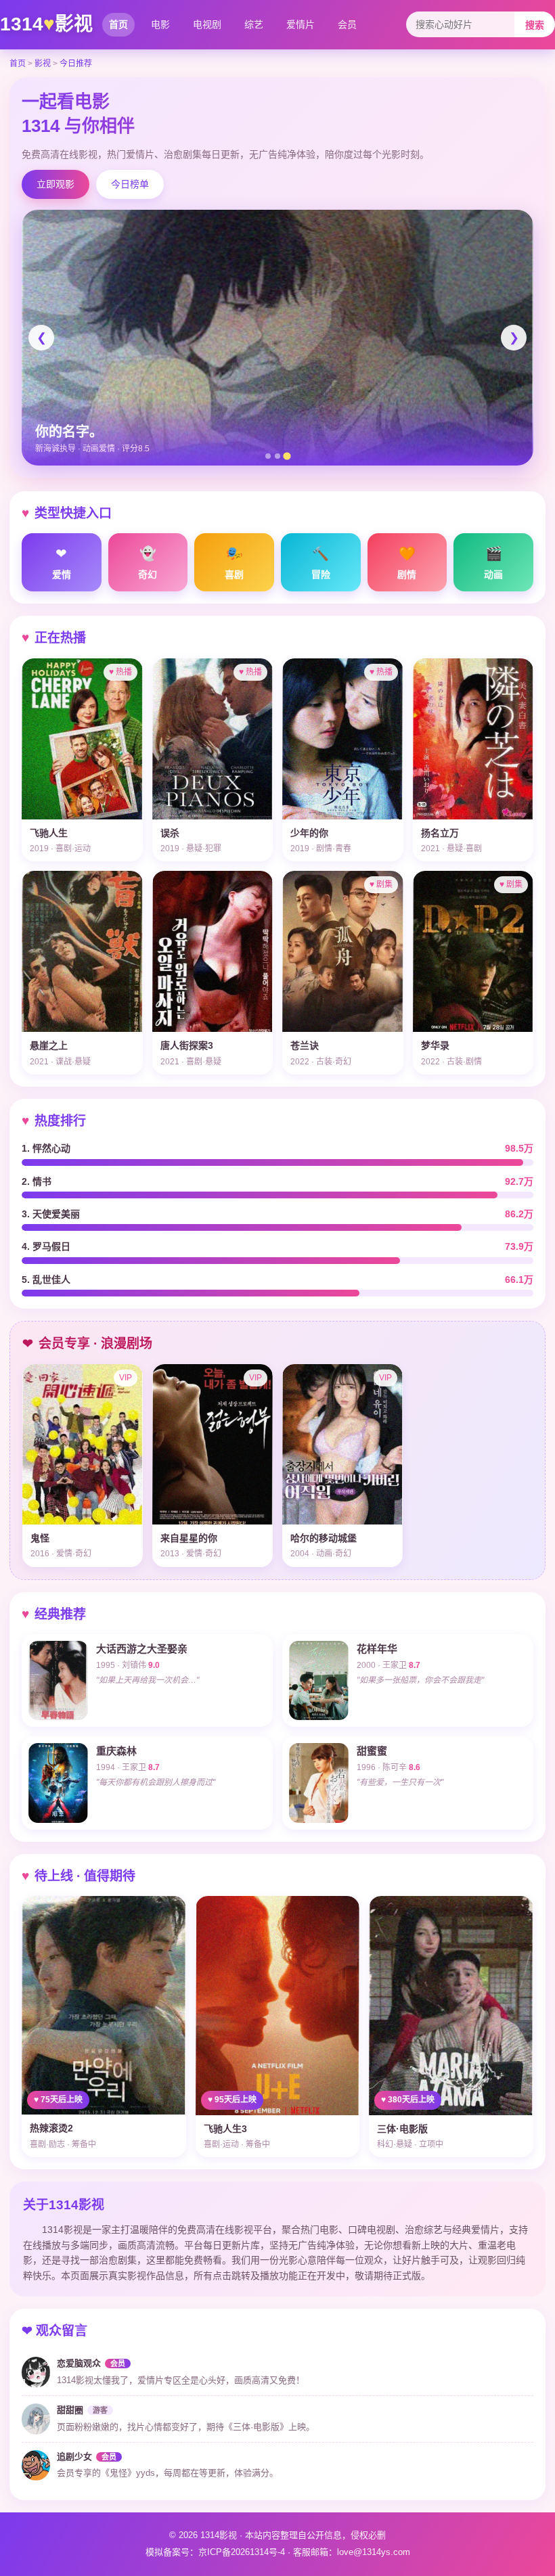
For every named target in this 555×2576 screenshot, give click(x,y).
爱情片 (301, 24)
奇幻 (148, 563)
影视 (43, 64)
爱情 (62, 563)
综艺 (254, 24)
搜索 (535, 25)
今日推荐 (76, 64)
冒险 (321, 563)
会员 (347, 24)
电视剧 (207, 24)
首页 (118, 24)
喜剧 (234, 563)
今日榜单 (130, 184)
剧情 (407, 563)
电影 (160, 24)
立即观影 (56, 184)
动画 (493, 563)
